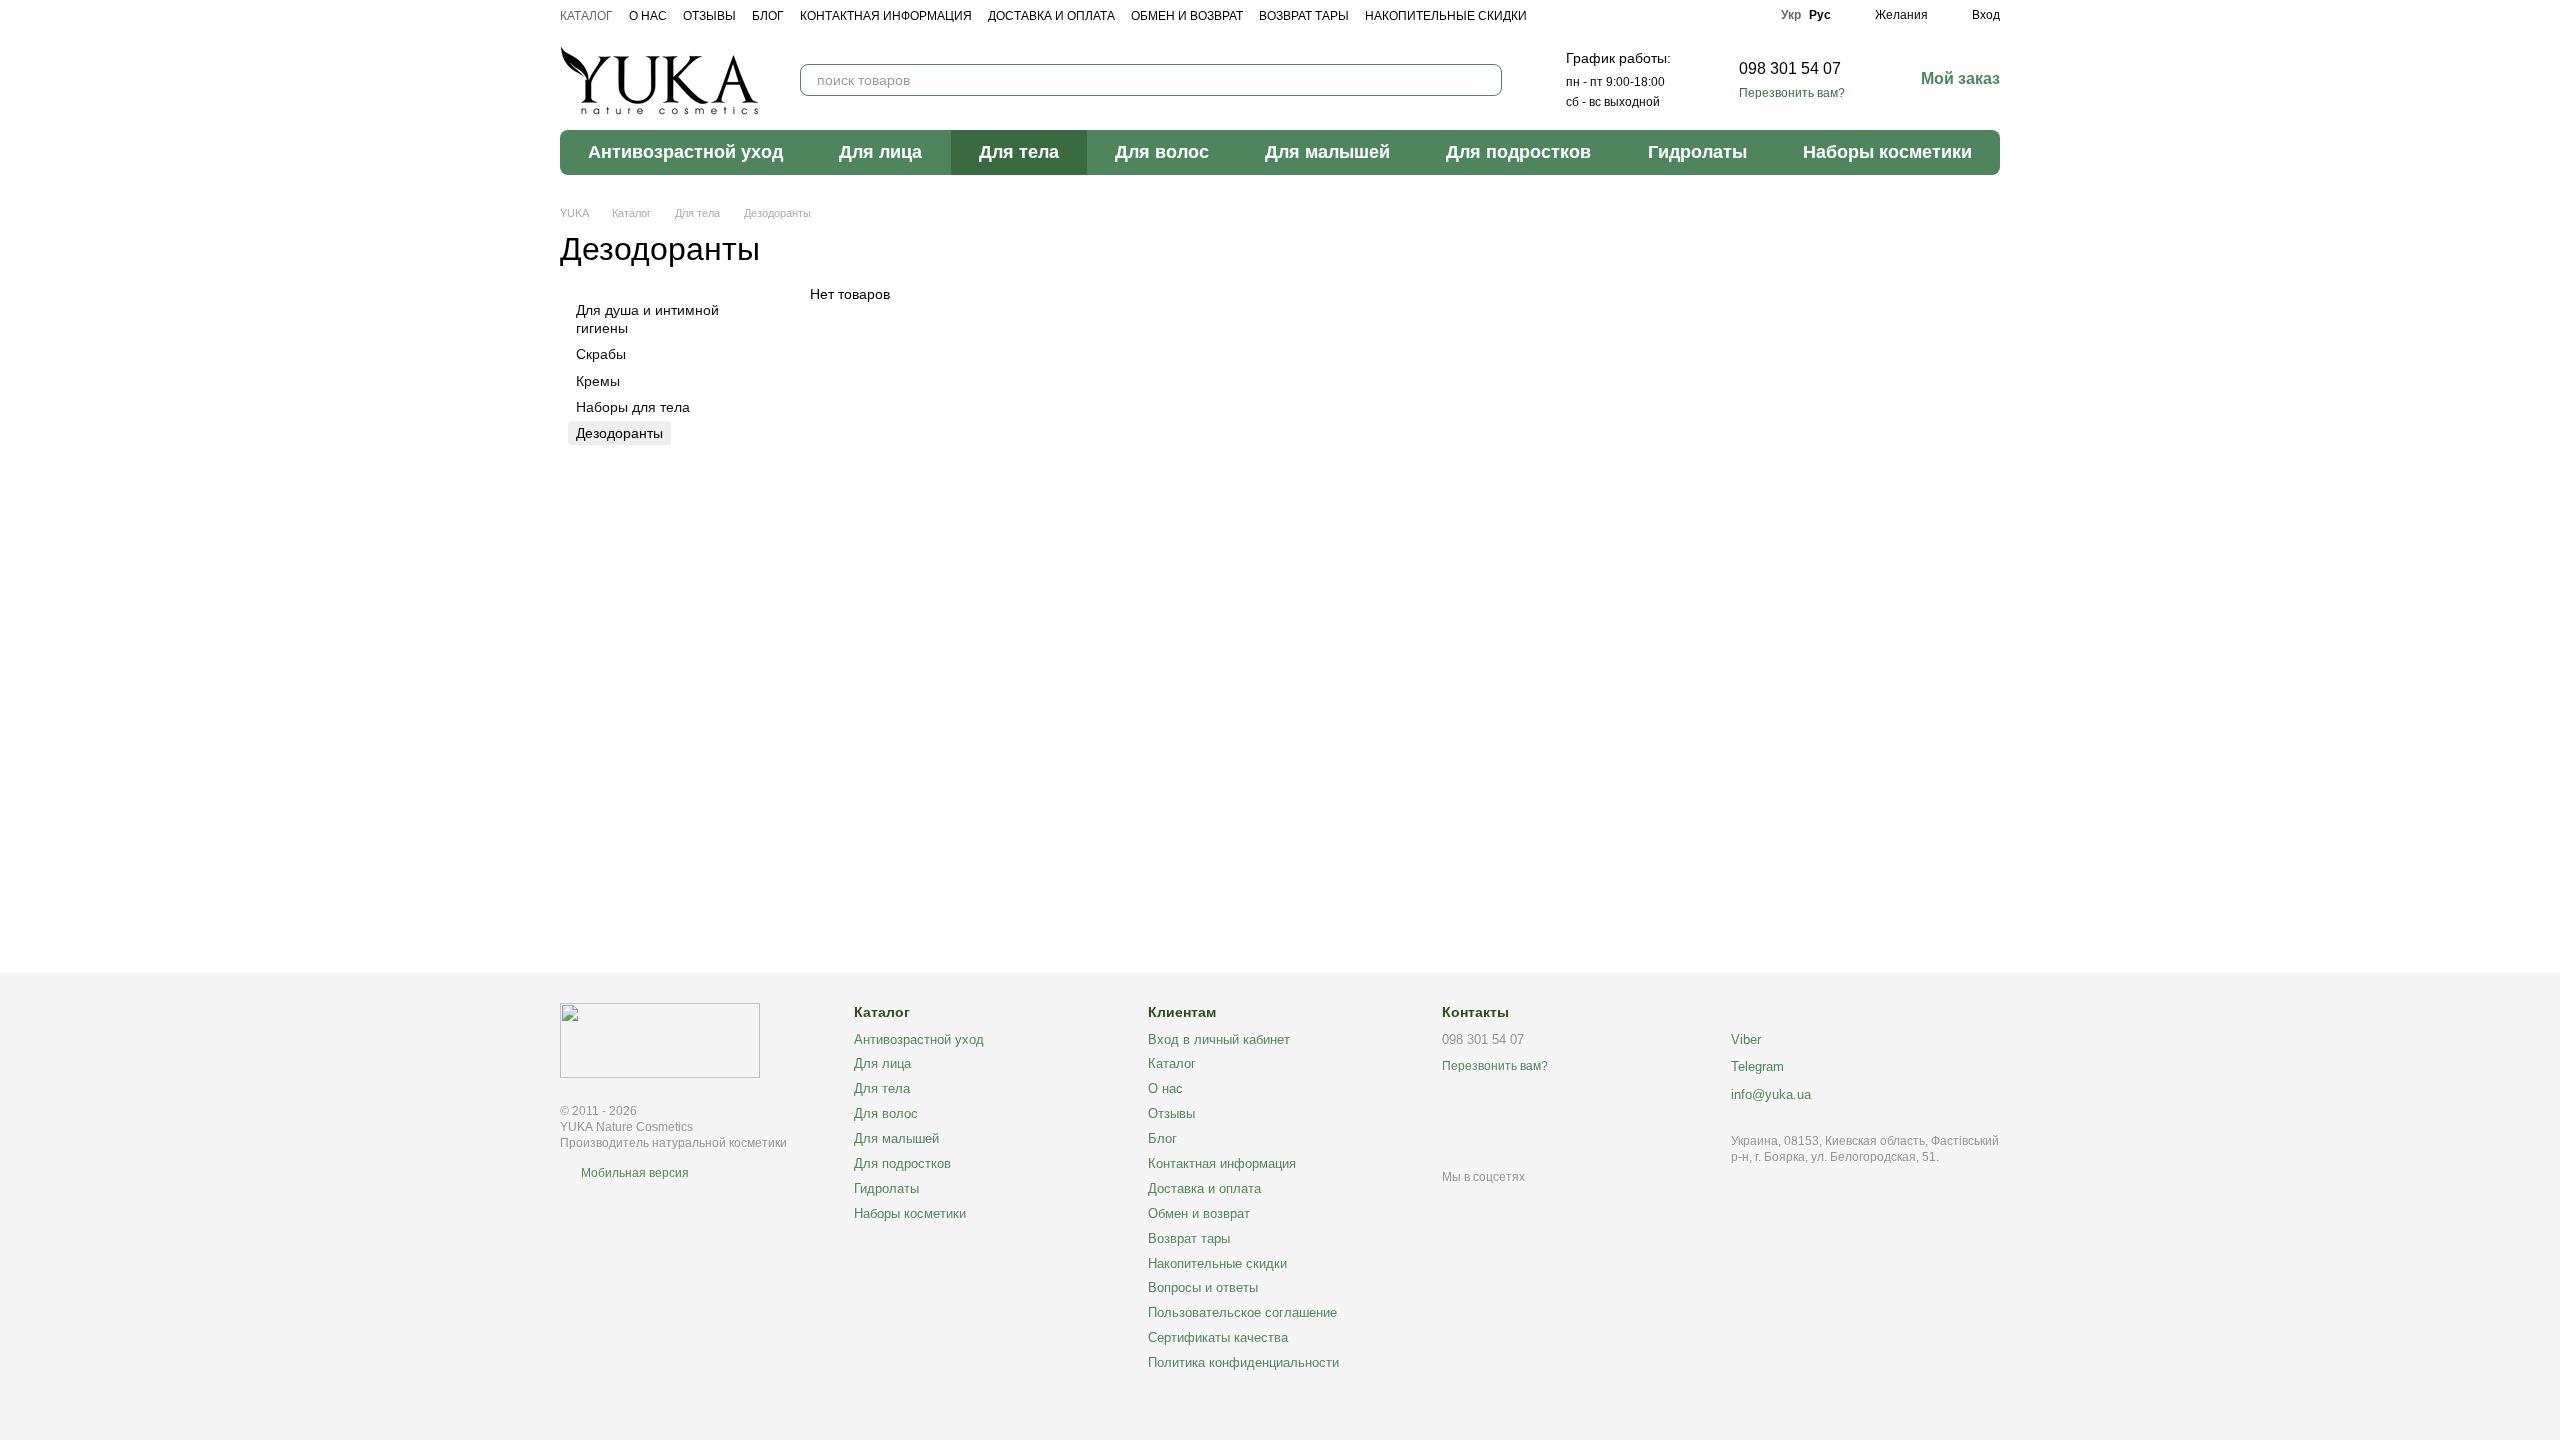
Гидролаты (1697, 152)
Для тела (1019, 152)
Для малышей (1327, 152)
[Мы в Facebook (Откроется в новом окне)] (1695, 15)
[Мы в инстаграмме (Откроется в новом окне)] (1723, 15)
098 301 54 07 (1790, 68)
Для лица (880, 152)
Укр (1791, 15)
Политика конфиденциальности (1243, 1362)
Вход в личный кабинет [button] (1219, 1039)
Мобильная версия (633, 1173)
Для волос (1162, 152)
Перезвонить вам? (1792, 93)
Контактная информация (886, 16)
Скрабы (601, 355)
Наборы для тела (633, 407)
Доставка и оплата (1051, 16)
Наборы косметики (1887, 152)
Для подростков (1518, 152)
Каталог (586, 16)
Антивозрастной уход (685, 152)
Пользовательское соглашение (1242, 1312)
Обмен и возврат (1187, 16)
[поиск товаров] (1486, 80)
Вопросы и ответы (1203, 1287)
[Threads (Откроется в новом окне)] (1751, 15)
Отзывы (709, 16)
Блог (768, 16)
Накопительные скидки (1446, 16)
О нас (648, 16)
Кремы (598, 381)
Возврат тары (1304, 16)
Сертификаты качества (1218, 1337)
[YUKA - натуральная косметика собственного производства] (660, 1040)
